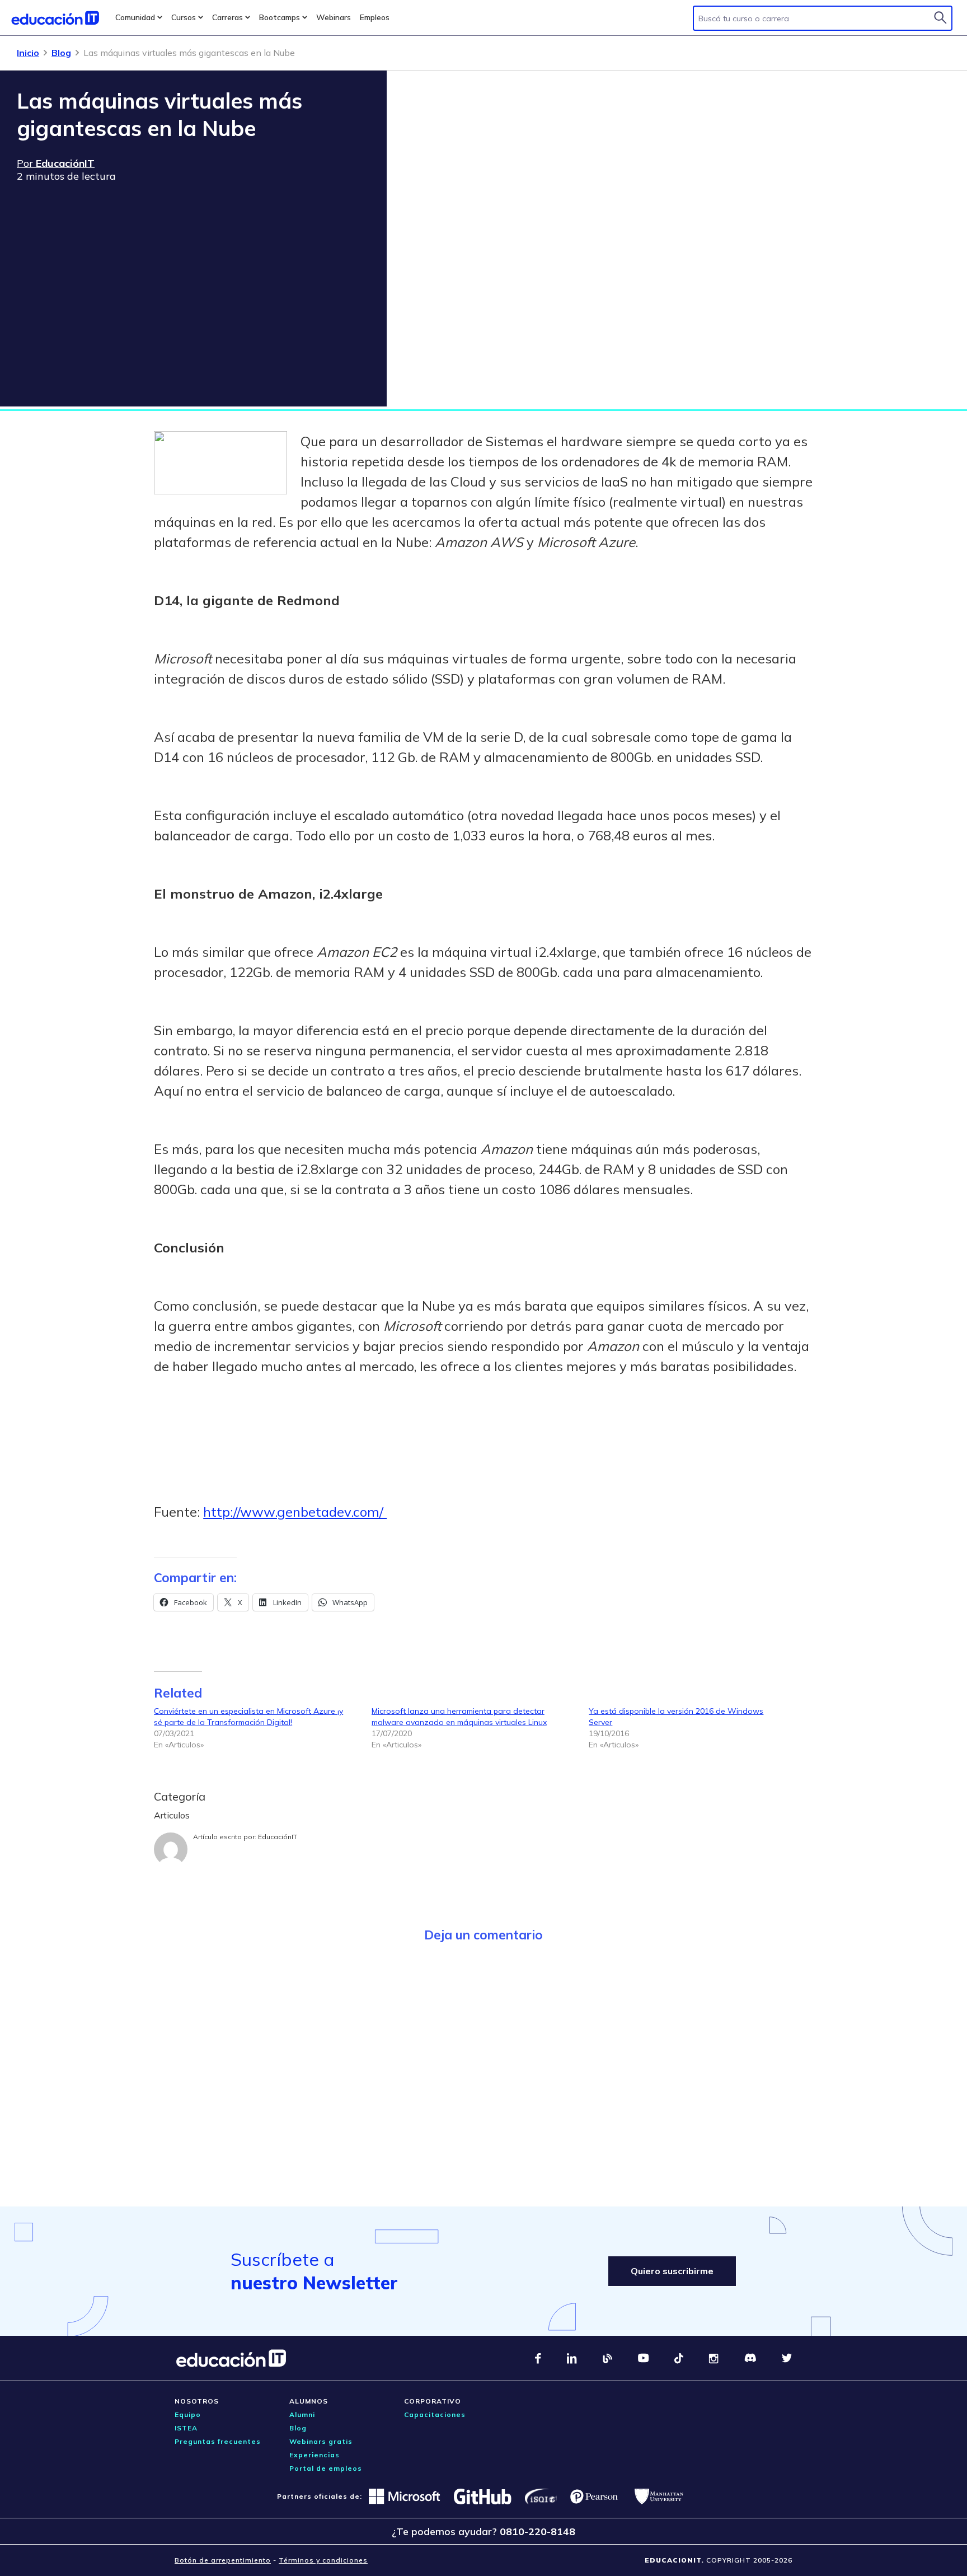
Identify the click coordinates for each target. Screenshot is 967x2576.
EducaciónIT (278, 1837)
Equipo (188, 2414)
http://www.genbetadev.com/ (295, 1512)
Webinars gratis (321, 2441)
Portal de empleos (326, 2468)
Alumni (302, 2414)
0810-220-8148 (538, 2531)
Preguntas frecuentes (218, 2441)
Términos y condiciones (323, 2560)
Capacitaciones (435, 2414)
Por (56, 163)
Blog (61, 53)
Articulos (172, 1815)
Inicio (28, 53)
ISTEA (186, 2428)
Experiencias (314, 2455)
